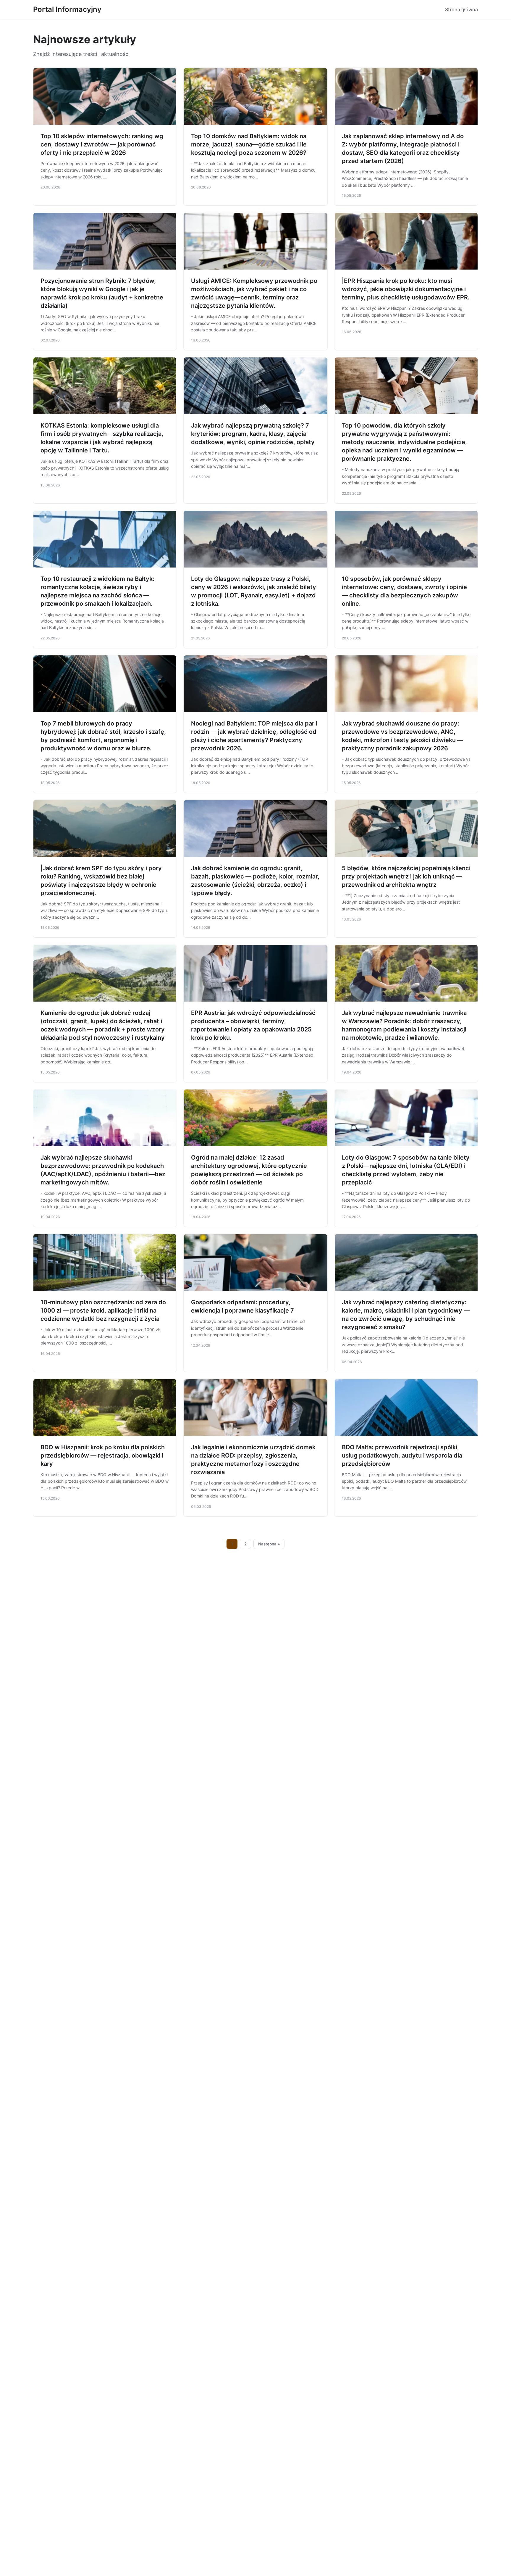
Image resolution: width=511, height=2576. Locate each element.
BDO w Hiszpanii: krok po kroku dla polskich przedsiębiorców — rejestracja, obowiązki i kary (103, 1455)
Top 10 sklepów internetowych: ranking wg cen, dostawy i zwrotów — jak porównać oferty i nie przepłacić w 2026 (102, 144)
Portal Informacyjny (67, 9)
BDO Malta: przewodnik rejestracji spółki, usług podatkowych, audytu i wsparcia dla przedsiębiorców (402, 1455)
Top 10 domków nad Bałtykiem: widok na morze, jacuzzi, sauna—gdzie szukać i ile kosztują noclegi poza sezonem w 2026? (249, 144)
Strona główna (461, 9)
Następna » (269, 1544)
